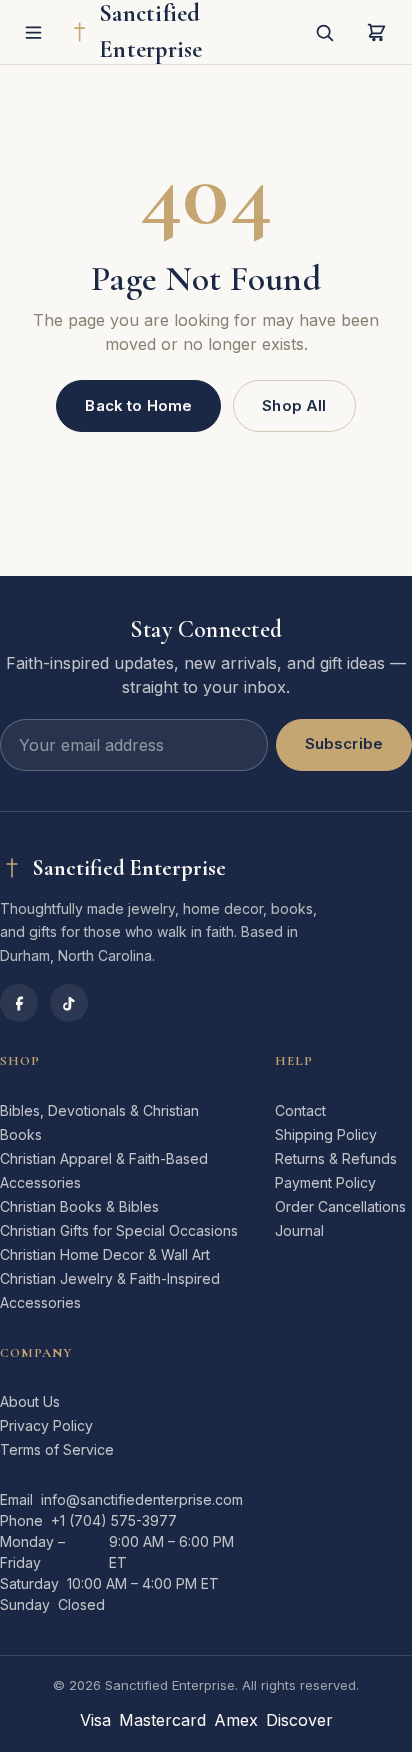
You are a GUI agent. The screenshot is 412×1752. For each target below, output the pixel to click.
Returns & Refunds (336, 1158)
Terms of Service (57, 1449)
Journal (299, 1230)
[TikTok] (69, 1003)
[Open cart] (376, 32)
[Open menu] (34, 32)
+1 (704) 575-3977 (114, 1520)
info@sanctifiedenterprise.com (142, 1499)
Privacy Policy (46, 1425)
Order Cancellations (340, 1206)
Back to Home (138, 405)
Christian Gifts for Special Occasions (119, 1230)
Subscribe (344, 743)
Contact (300, 1110)
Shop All (294, 405)
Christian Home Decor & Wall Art (105, 1254)
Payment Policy (325, 1182)
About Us (30, 1401)
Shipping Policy (326, 1134)
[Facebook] (19, 1003)
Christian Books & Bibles (79, 1206)
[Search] (324, 32)
